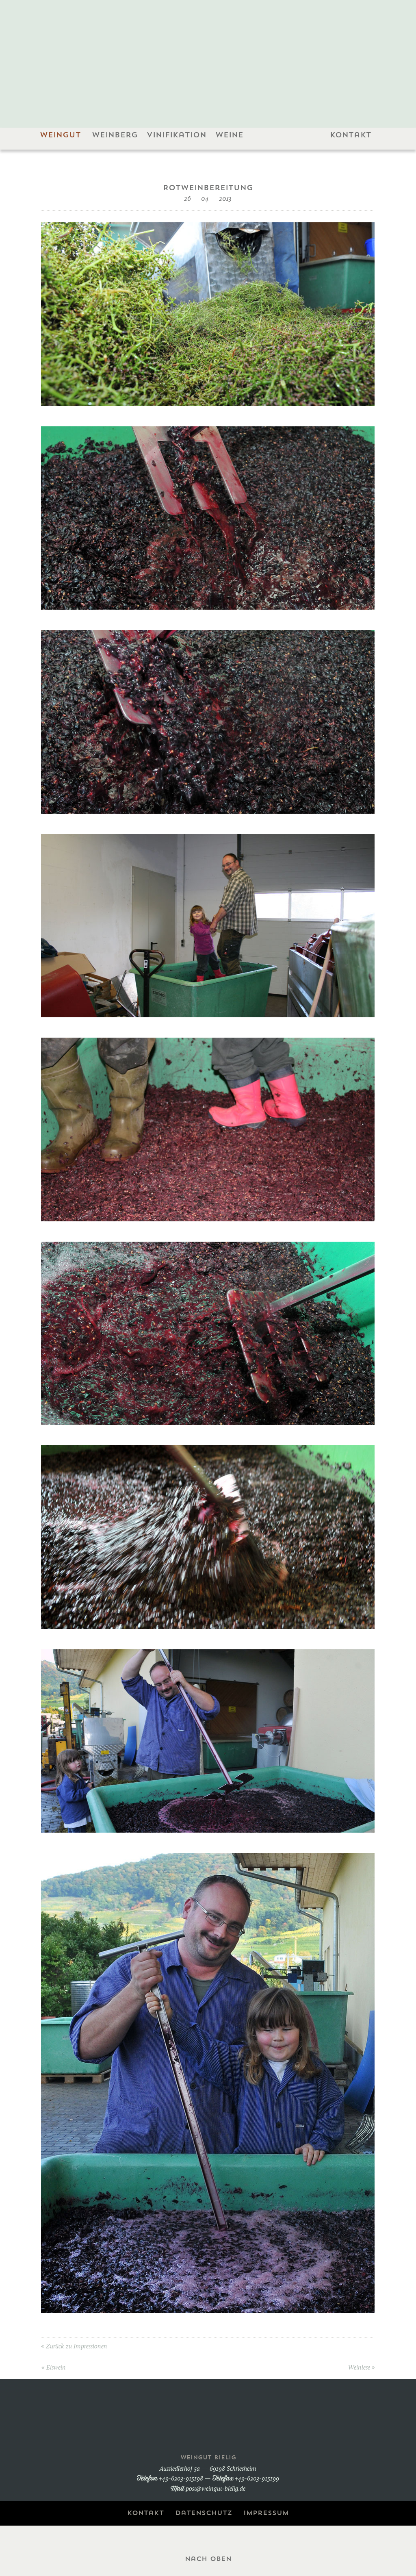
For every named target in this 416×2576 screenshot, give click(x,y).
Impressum (266, 2513)
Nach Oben (208, 2559)
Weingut (59, 135)
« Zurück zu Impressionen (74, 2347)
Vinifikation (175, 135)
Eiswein (56, 2368)
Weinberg (115, 135)
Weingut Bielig (208, 54)
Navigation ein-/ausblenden (208, 159)
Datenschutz (204, 2513)
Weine (228, 135)
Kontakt (350, 135)
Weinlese (359, 2368)
